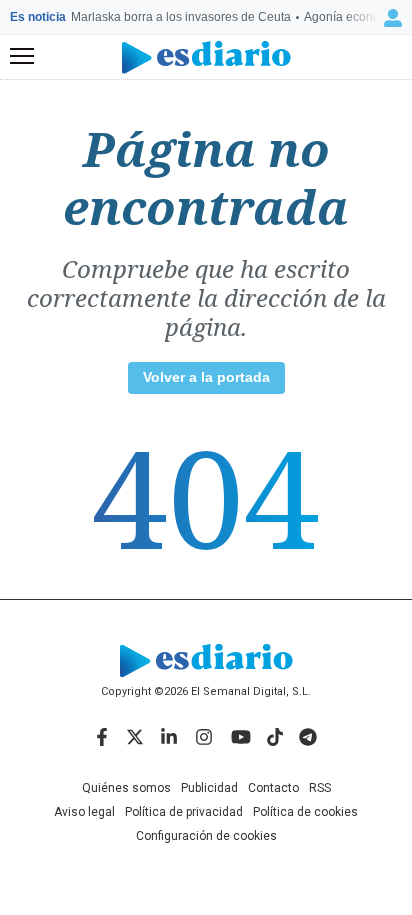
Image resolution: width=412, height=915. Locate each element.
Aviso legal (84, 812)
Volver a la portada (206, 377)
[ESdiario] (206, 57)
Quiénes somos (126, 788)
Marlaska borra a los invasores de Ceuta (181, 17)
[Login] (393, 18)
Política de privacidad (184, 812)
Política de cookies (305, 812)
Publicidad (209, 788)
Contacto (273, 788)
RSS (320, 788)
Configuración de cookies (206, 836)
